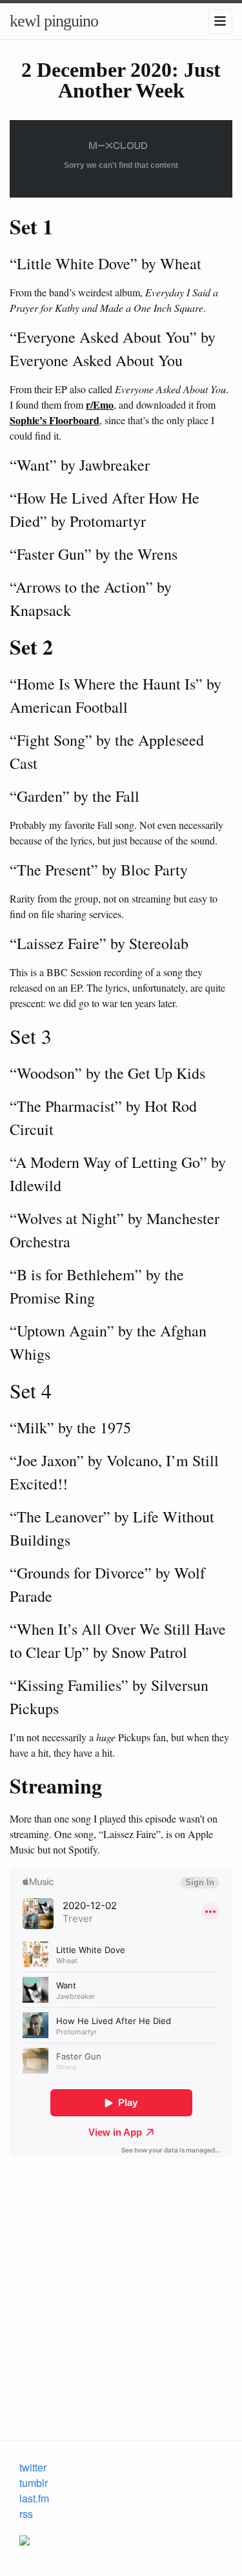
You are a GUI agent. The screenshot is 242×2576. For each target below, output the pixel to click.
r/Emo (100, 404)
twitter (33, 2467)
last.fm (34, 2498)
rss (26, 2514)
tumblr (34, 2483)
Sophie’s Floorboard (55, 420)
